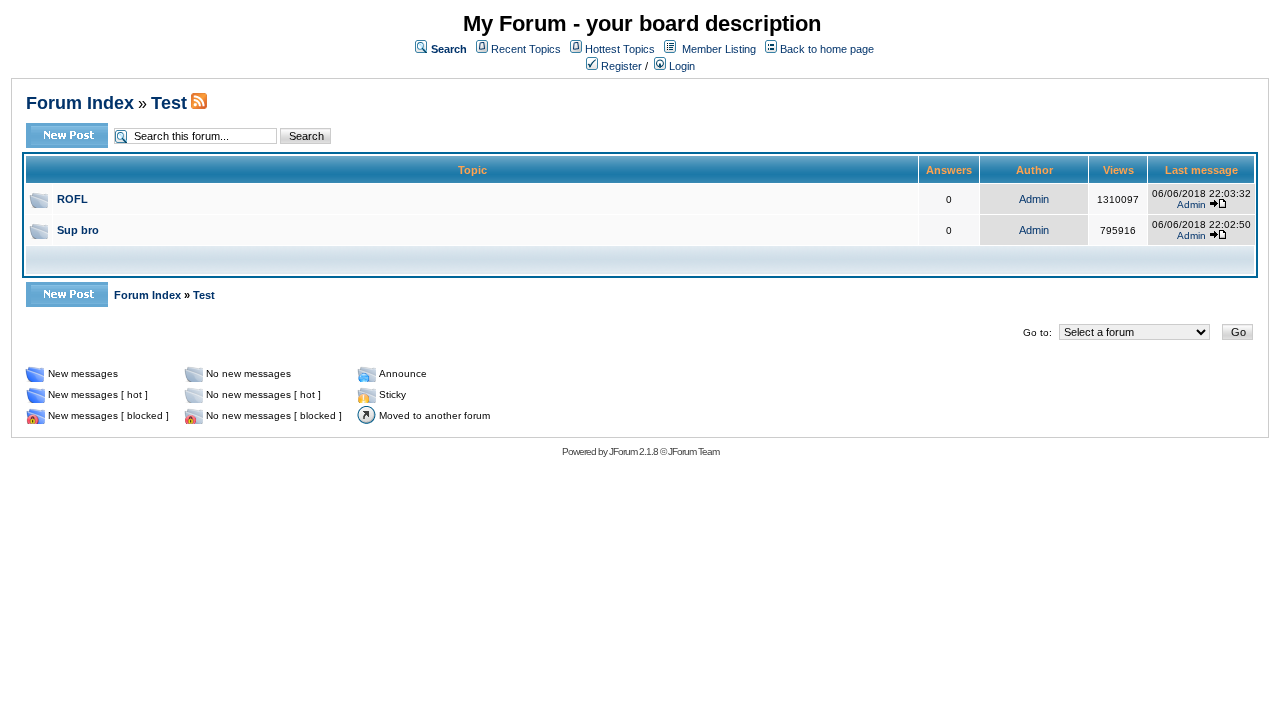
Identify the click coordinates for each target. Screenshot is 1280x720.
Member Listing (719, 49)
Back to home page (827, 49)
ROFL (72, 199)
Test (169, 103)
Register (620, 66)
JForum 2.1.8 (633, 451)
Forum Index (80, 103)
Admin (1034, 199)
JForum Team (693, 451)
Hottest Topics (620, 49)
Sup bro (78, 230)
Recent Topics (526, 49)
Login (680, 66)
